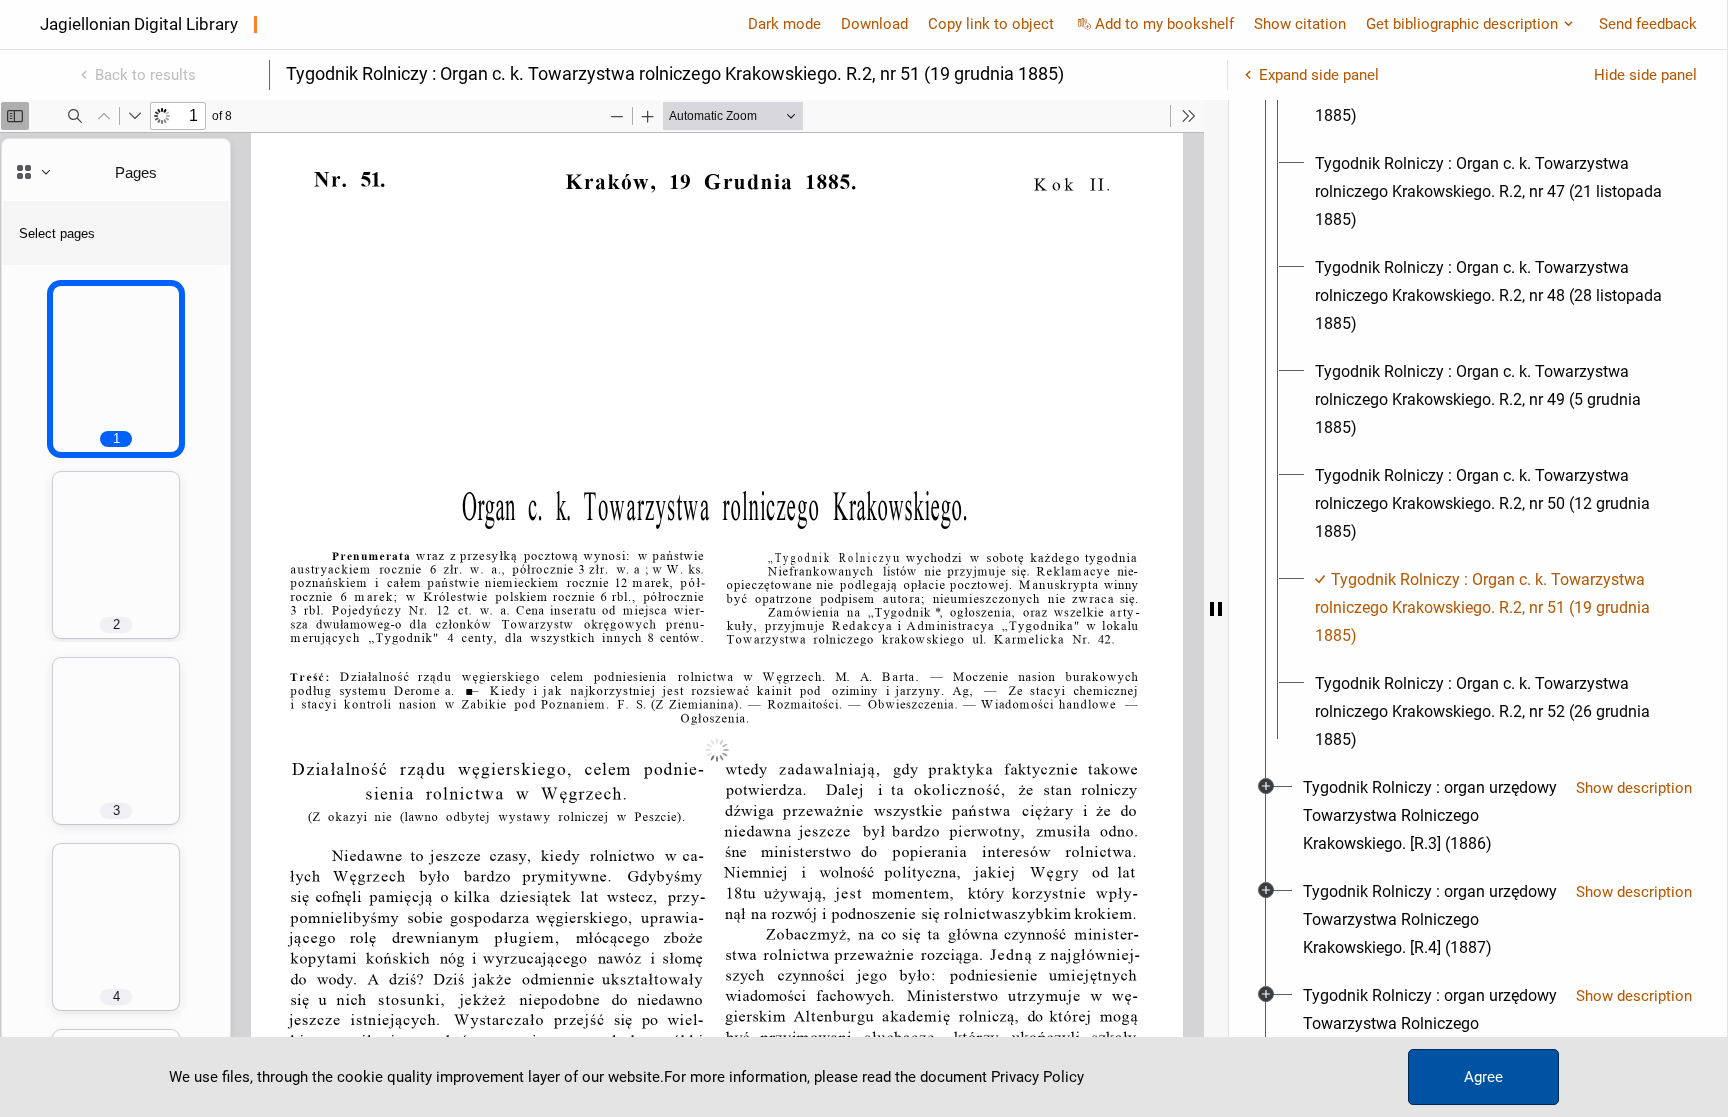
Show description (1634, 788)
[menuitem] (1496, 192)
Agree (1483, 1077)
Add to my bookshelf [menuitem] (1164, 24)
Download (874, 24)
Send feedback (1648, 24)
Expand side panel (1319, 75)
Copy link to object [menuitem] (991, 24)
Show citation (1300, 24)
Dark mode (784, 24)
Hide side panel (1645, 75)
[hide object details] (1216, 608)
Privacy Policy (1037, 1077)
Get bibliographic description (1462, 24)
